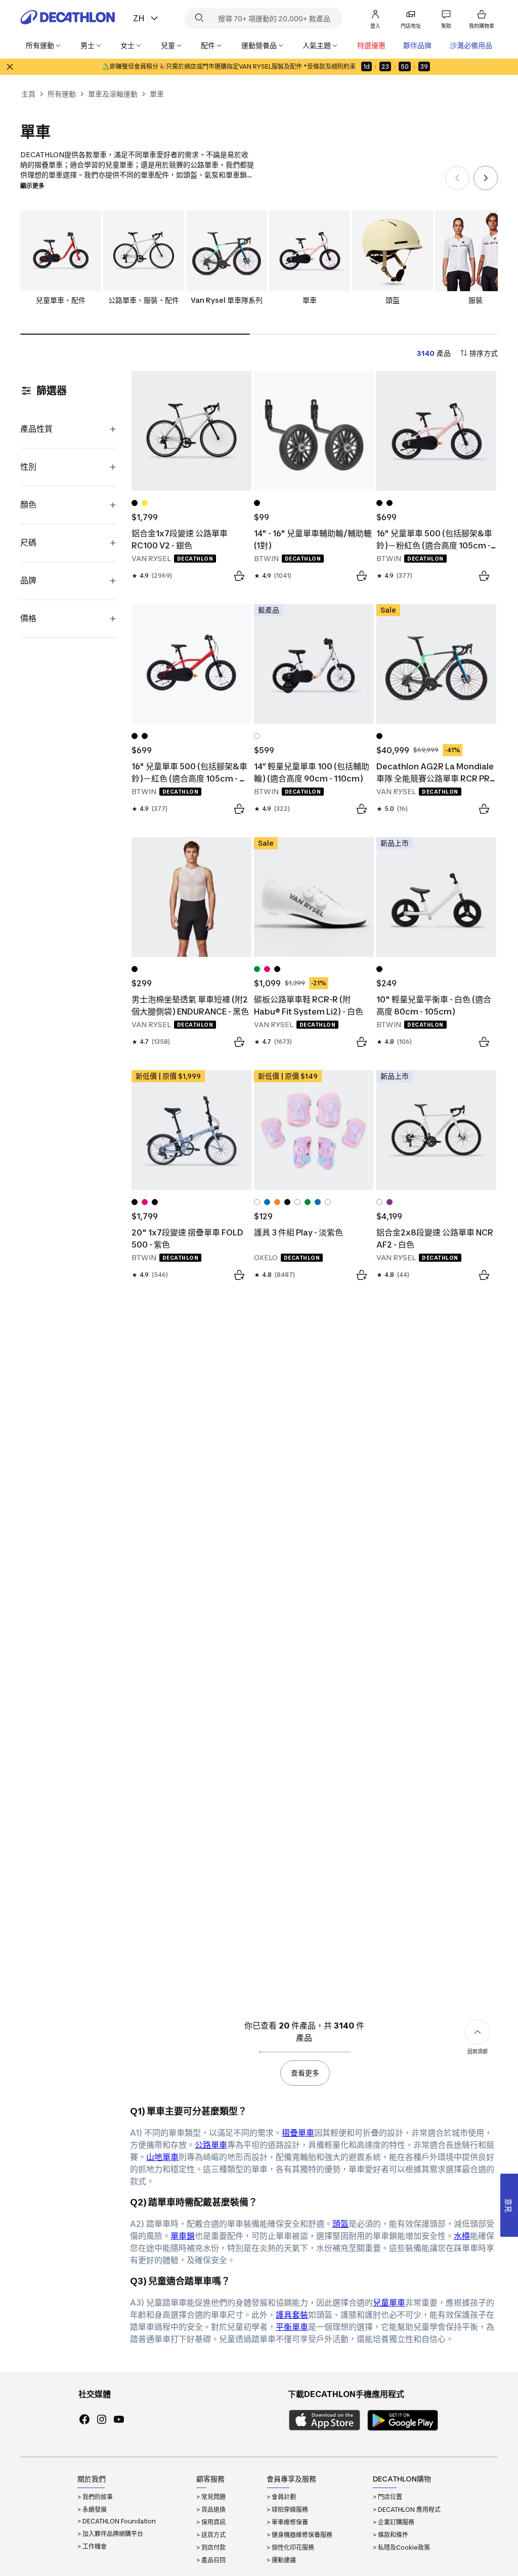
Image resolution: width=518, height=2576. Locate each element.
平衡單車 (292, 2327)
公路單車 (211, 2145)
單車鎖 (183, 2236)
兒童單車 (389, 2303)
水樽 (462, 2236)
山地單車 (162, 2157)
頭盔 (340, 2224)
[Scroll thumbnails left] (457, 178)
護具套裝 (292, 2315)
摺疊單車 (298, 2133)
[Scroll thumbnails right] (486, 178)
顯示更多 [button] (32, 186)
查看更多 (305, 2073)
